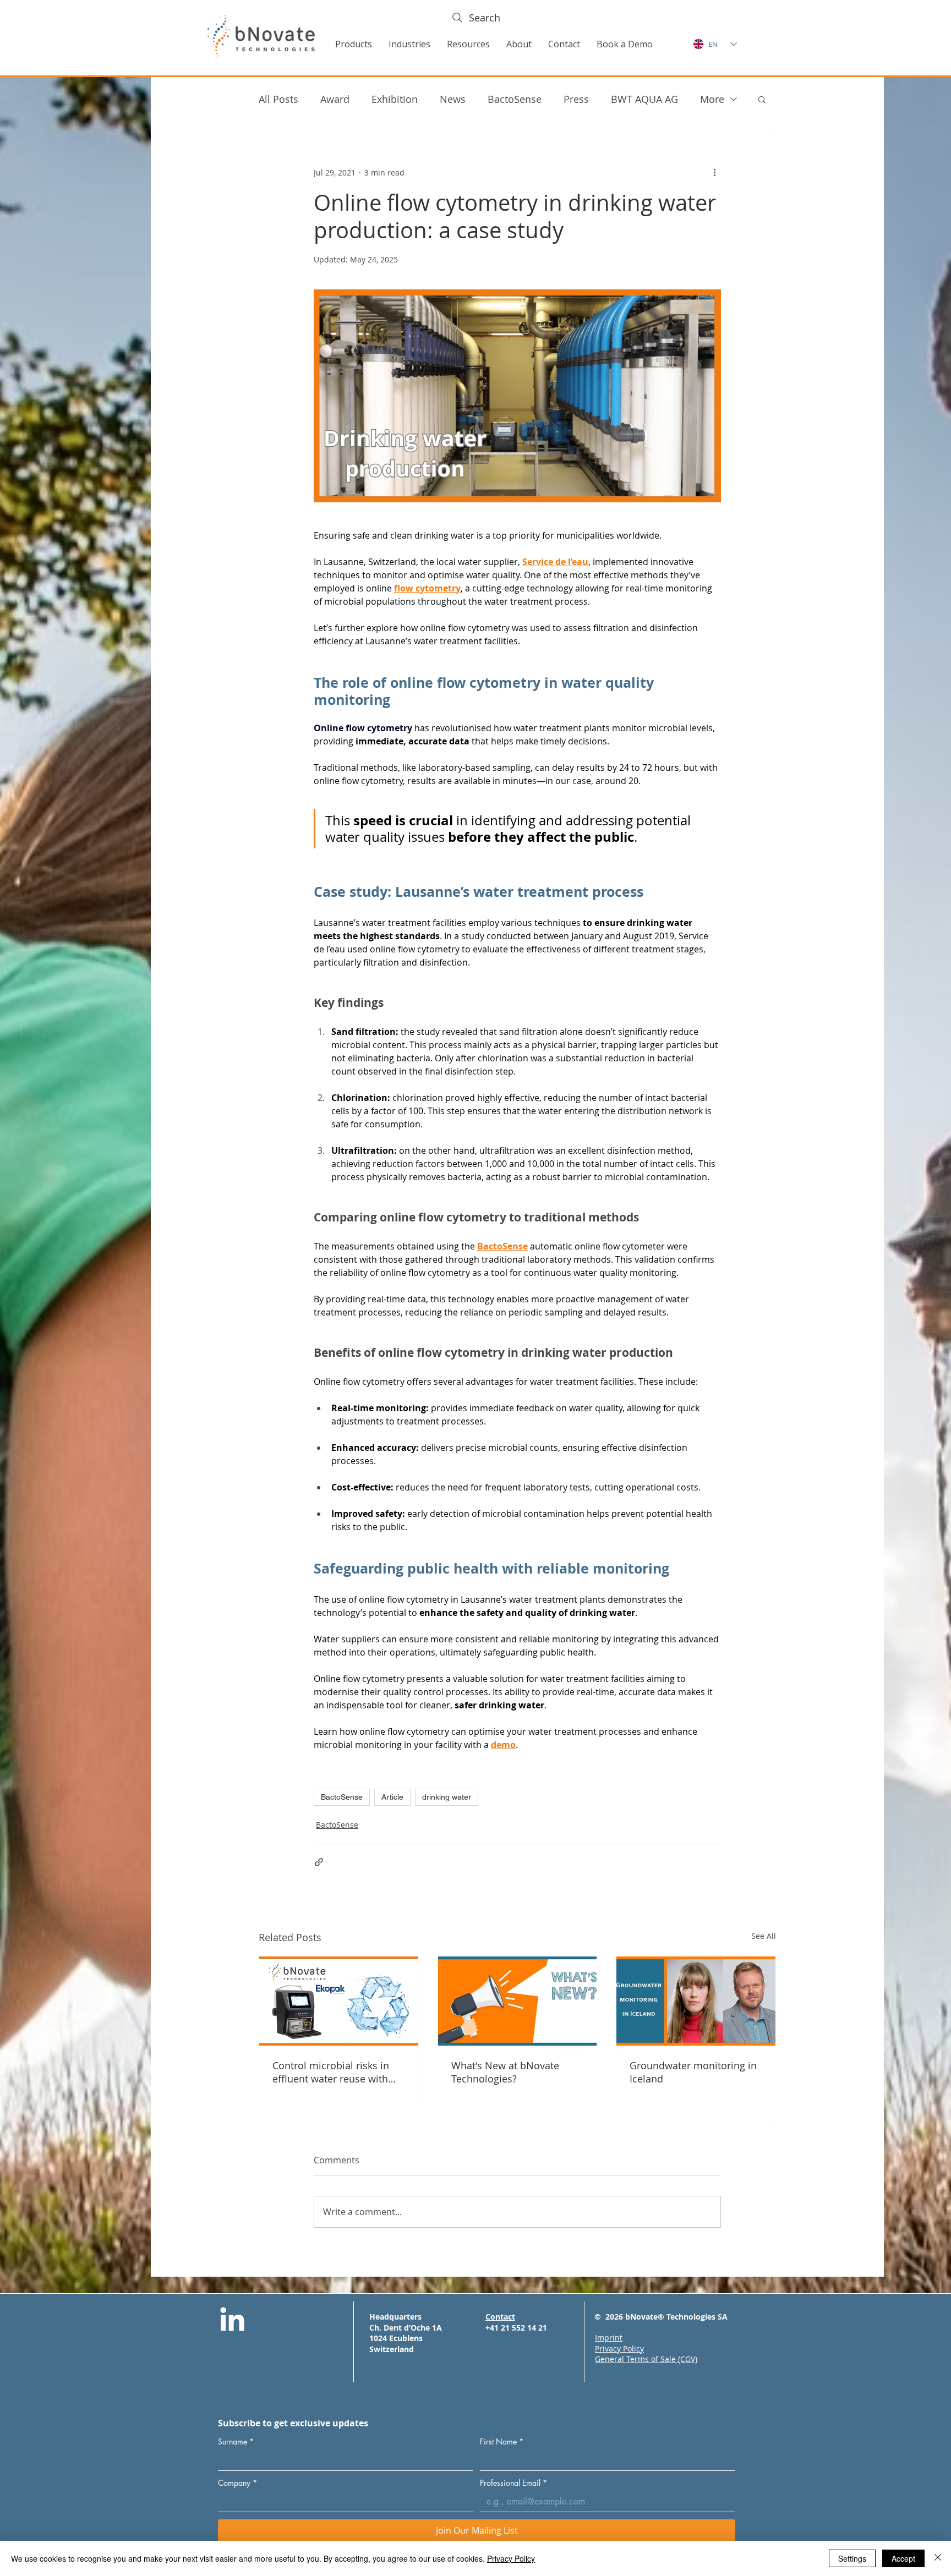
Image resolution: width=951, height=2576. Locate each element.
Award (335, 99)
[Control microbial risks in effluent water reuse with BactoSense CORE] (339, 2001)
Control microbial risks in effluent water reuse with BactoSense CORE (331, 2072)
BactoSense (515, 99)
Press (576, 99)
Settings (852, 2558)
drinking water (447, 1797)
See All (764, 1936)
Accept (903, 2558)
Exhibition (395, 99)
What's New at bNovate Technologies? (505, 2072)
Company (237, 2483)
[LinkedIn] (232, 2321)
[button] (354, 44)
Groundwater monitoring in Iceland (693, 2072)
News (453, 99)
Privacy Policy (511, 2558)
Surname (236, 2441)
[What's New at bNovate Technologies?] (518, 2001)
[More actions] (714, 172)
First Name (502, 2441)
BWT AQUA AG (644, 99)
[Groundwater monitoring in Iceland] (696, 2001)
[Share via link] (319, 1862)
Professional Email (513, 2483)
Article (392, 1797)
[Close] (938, 2558)
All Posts (278, 99)
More (712, 99)
